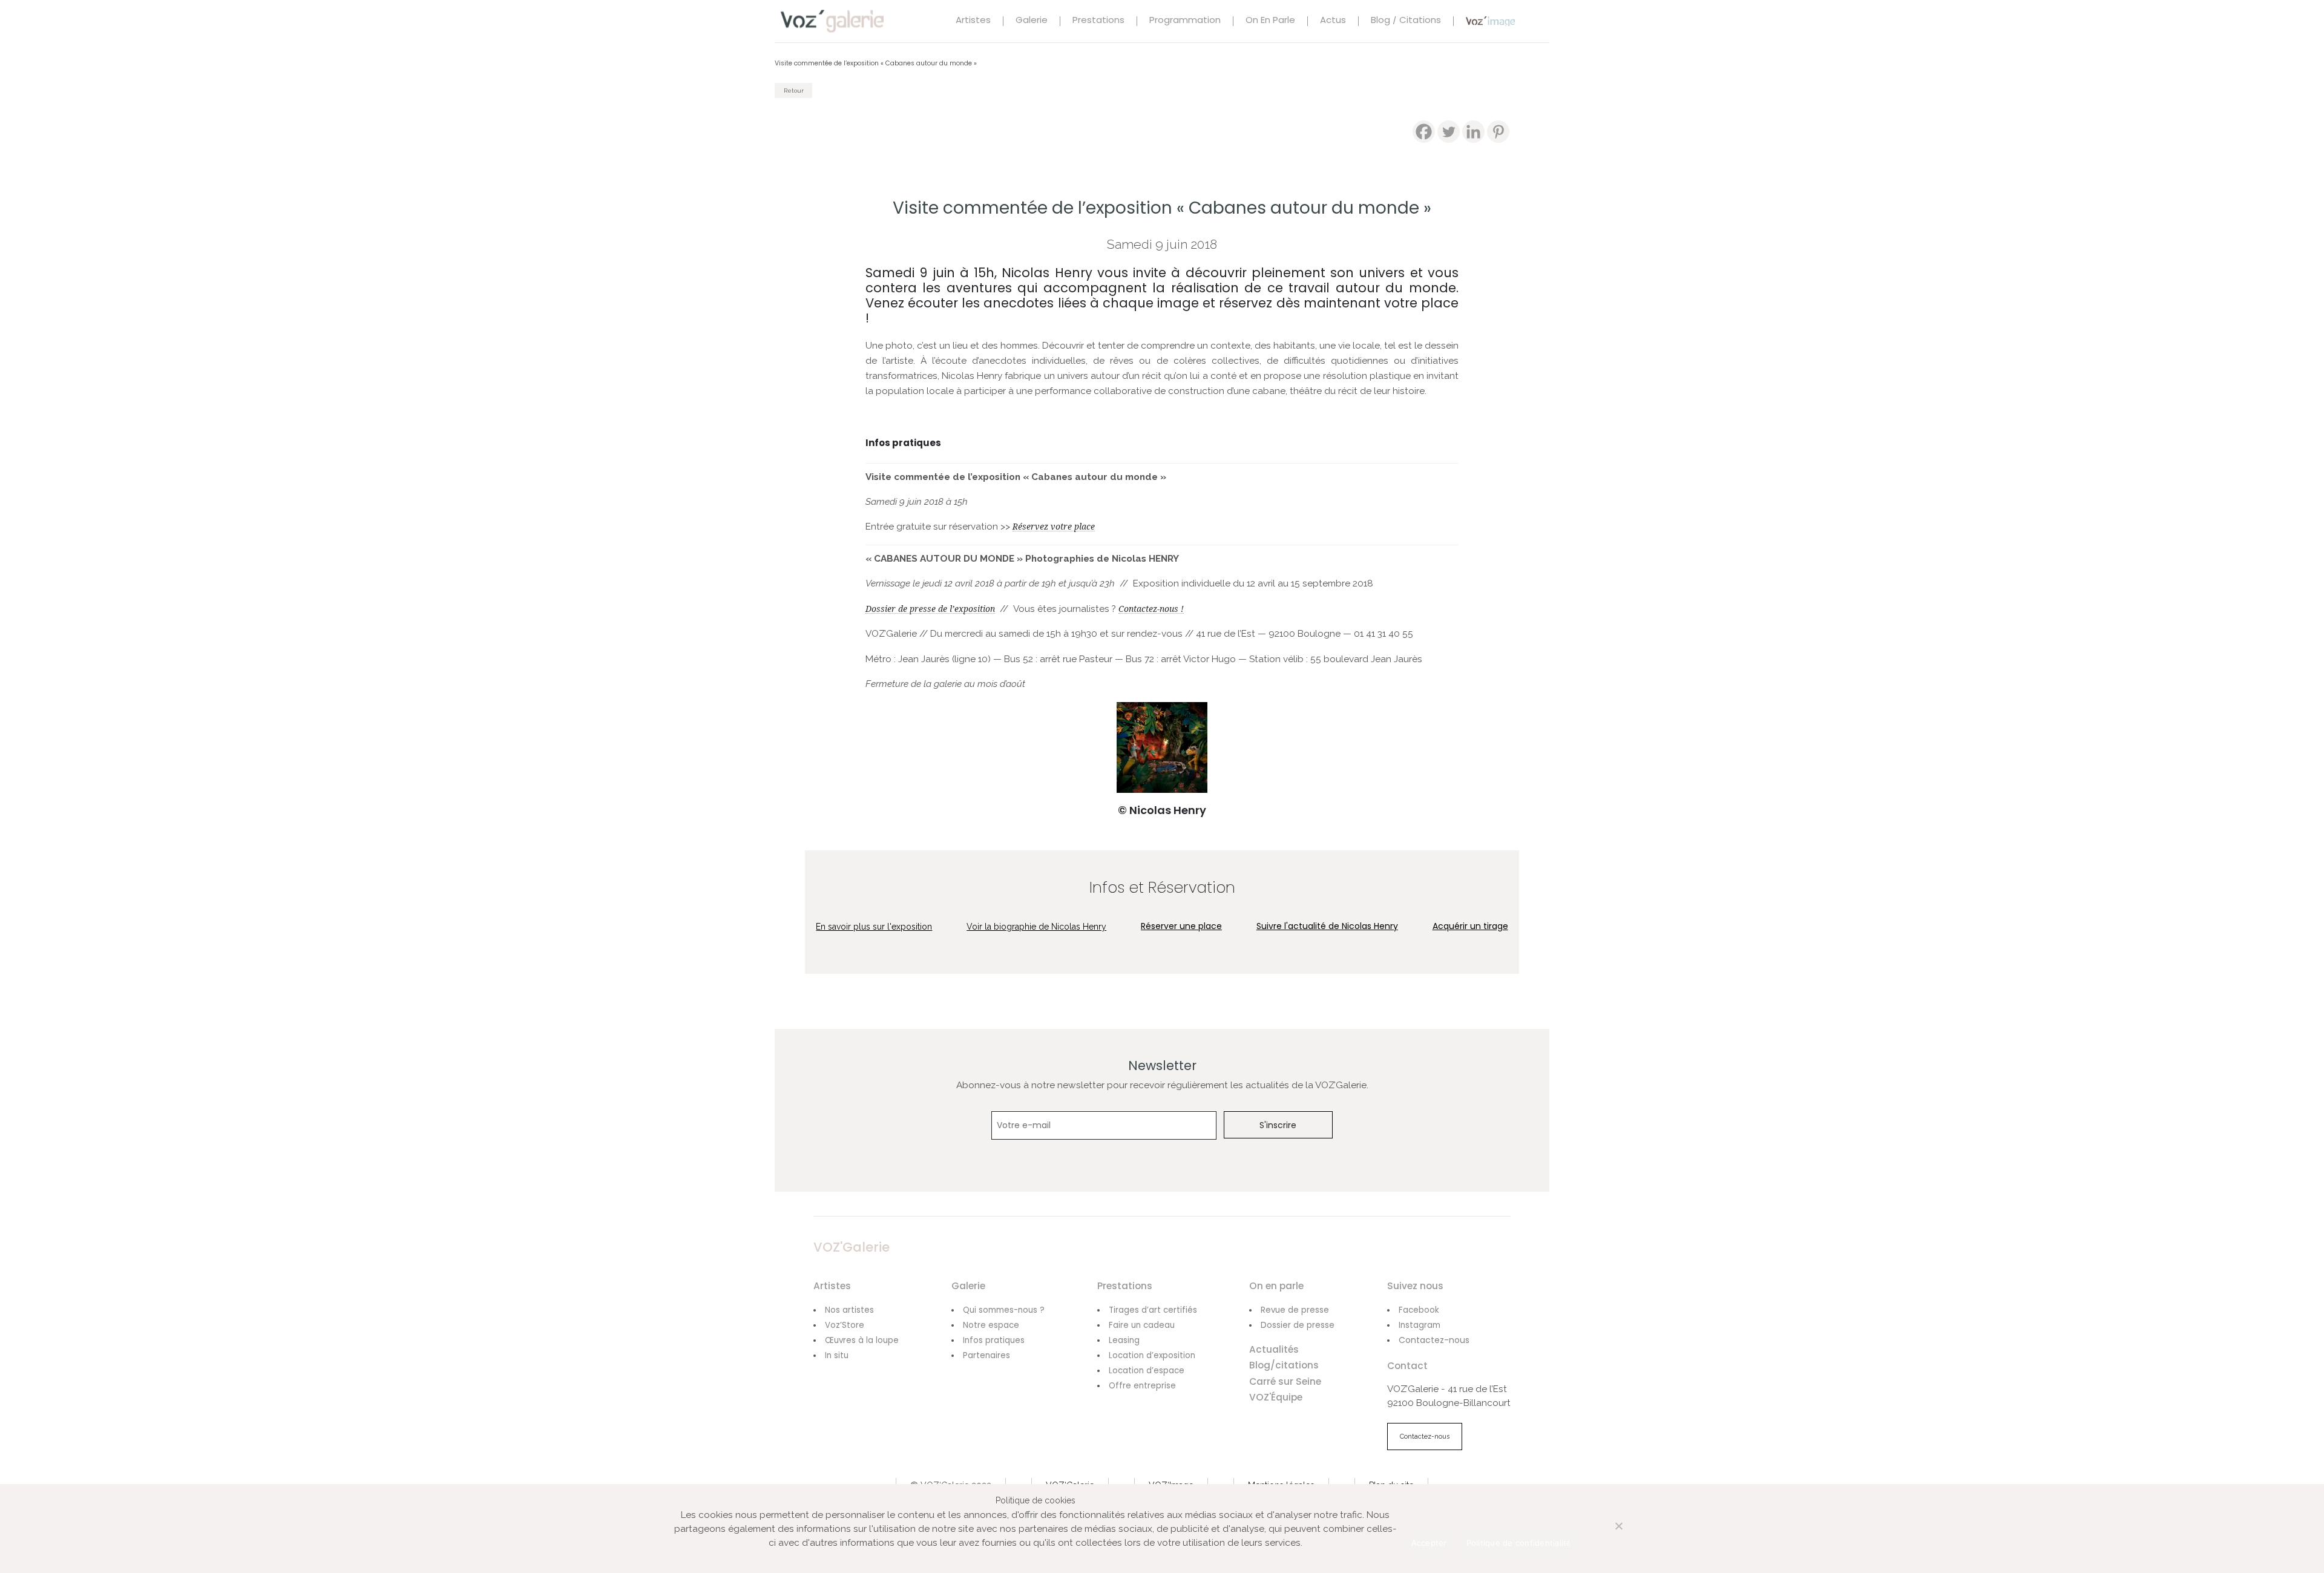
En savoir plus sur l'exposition (874, 927)
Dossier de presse (1298, 1325)
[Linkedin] (1473, 132)
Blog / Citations (1406, 21)
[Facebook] (1424, 132)
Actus (1333, 21)
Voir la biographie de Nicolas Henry (1036, 927)
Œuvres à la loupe (862, 1340)
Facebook (1419, 1310)
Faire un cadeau (1142, 1325)
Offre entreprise (1142, 1386)
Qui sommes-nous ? (1004, 1310)
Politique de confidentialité (1519, 1543)
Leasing (1124, 1340)
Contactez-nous (1434, 1340)
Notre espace (991, 1325)
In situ (837, 1355)
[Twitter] (1449, 132)
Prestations (1098, 21)
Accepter (1429, 1543)
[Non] (1606, 1533)
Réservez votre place (1054, 527)
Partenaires (986, 1355)
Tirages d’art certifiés (1153, 1310)
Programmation (1185, 21)
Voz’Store (845, 1325)
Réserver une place (1181, 926)
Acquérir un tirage (1470, 926)
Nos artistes (849, 1310)
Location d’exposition (1152, 1355)
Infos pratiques (994, 1340)
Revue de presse (1295, 1310)
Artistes (973, 21)
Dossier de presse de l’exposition (930, 609)
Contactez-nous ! (1151, 609)
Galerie (1032, 21)
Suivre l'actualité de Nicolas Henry (1327, 926)
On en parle (1270, 21)
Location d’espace (1147, 1371)
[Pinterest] (1498, 132)
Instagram (1420, 1325)
